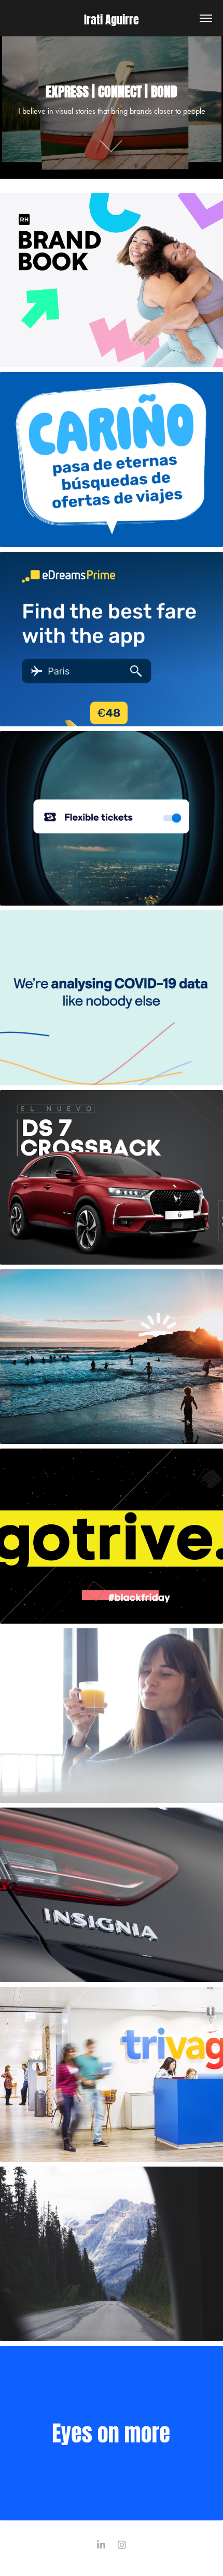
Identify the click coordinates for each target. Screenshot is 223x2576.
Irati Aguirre (112, 18)
